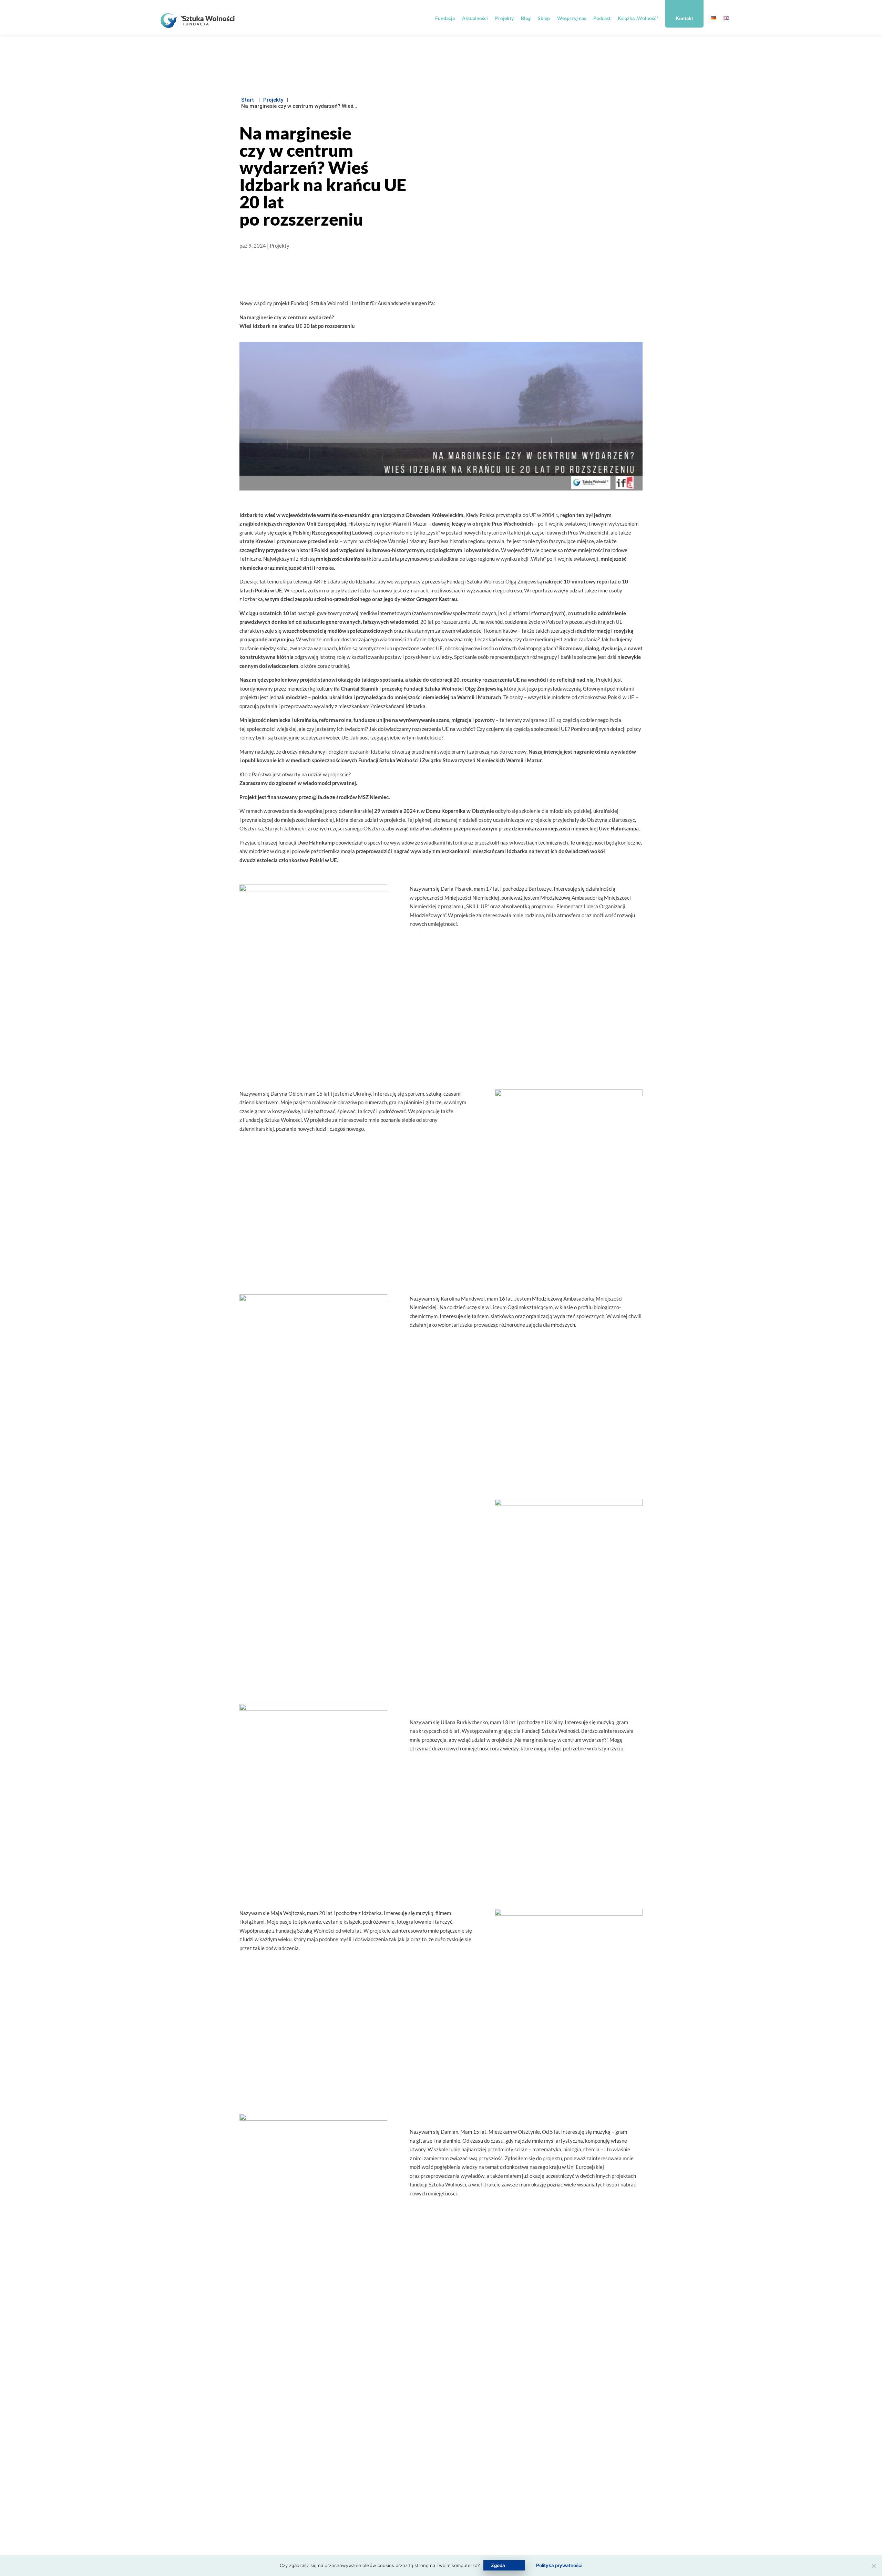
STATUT (279, 2528)
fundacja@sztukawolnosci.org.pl (422, 2453)
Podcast (602, 18)
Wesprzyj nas (572, 18)
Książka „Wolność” (638, 18)
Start (248, 100)
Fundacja (445, 18)
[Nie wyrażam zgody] (873, 2566)
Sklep (544, 18)
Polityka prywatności (517, 2503)
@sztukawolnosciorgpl (404, 2497)
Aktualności (475, 18)
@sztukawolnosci (408, 2482)
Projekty (504, 18)
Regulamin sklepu (514, 2488)
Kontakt (684, 18)
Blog (526, 18)
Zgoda (498, 2565)
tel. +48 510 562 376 (413, 2468)
